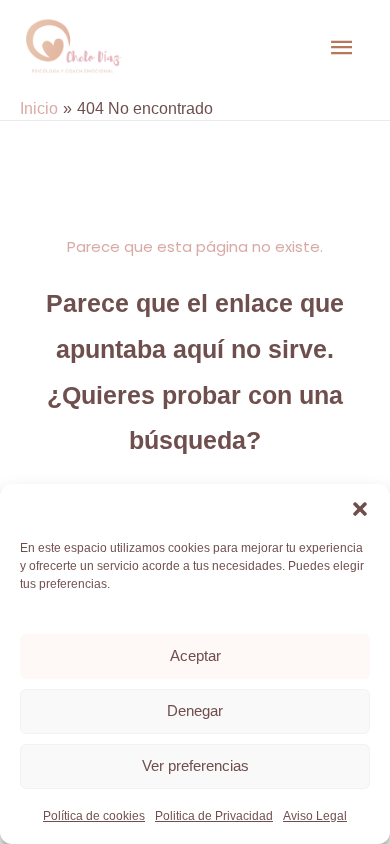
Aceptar (195, 655)
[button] (360, 509)
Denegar (195, 710)
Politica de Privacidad (214, 816)
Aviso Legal (315, 816)
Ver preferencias (195, 765)
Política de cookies (94, 816)
